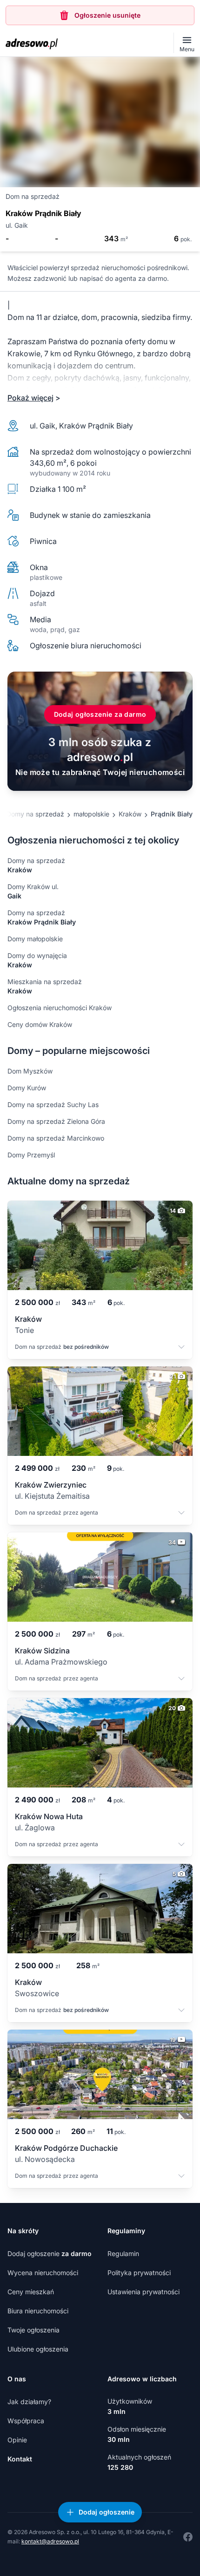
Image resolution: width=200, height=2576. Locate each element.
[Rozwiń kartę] (181, 1348)
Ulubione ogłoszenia (38, 2349)
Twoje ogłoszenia (33, 2330)
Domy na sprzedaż (35, 814)
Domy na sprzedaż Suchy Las (53, 1104)
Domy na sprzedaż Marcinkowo (56, 1138)
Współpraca (26, 2421)
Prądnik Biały (172, 814)
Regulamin (123, 2253)
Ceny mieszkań (31, 2292)
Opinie (17, 2440)
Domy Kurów (27, 1088)
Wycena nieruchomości (43, 2273)
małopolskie (91, 814)
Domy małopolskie (35, 939)
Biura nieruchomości (38, 2311)
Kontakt (20, 2459)
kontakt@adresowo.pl (50, 2541)
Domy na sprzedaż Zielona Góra (56, 1121)
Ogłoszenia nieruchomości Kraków (60, 1008)
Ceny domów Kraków (40, 1024)
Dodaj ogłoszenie (50, 2253)
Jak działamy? (29, 2402)
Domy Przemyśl (31, 1155)
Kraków (130, 814)
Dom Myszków (30, 1071)
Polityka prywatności (139, 2273)
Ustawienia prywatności (143, 2292)
